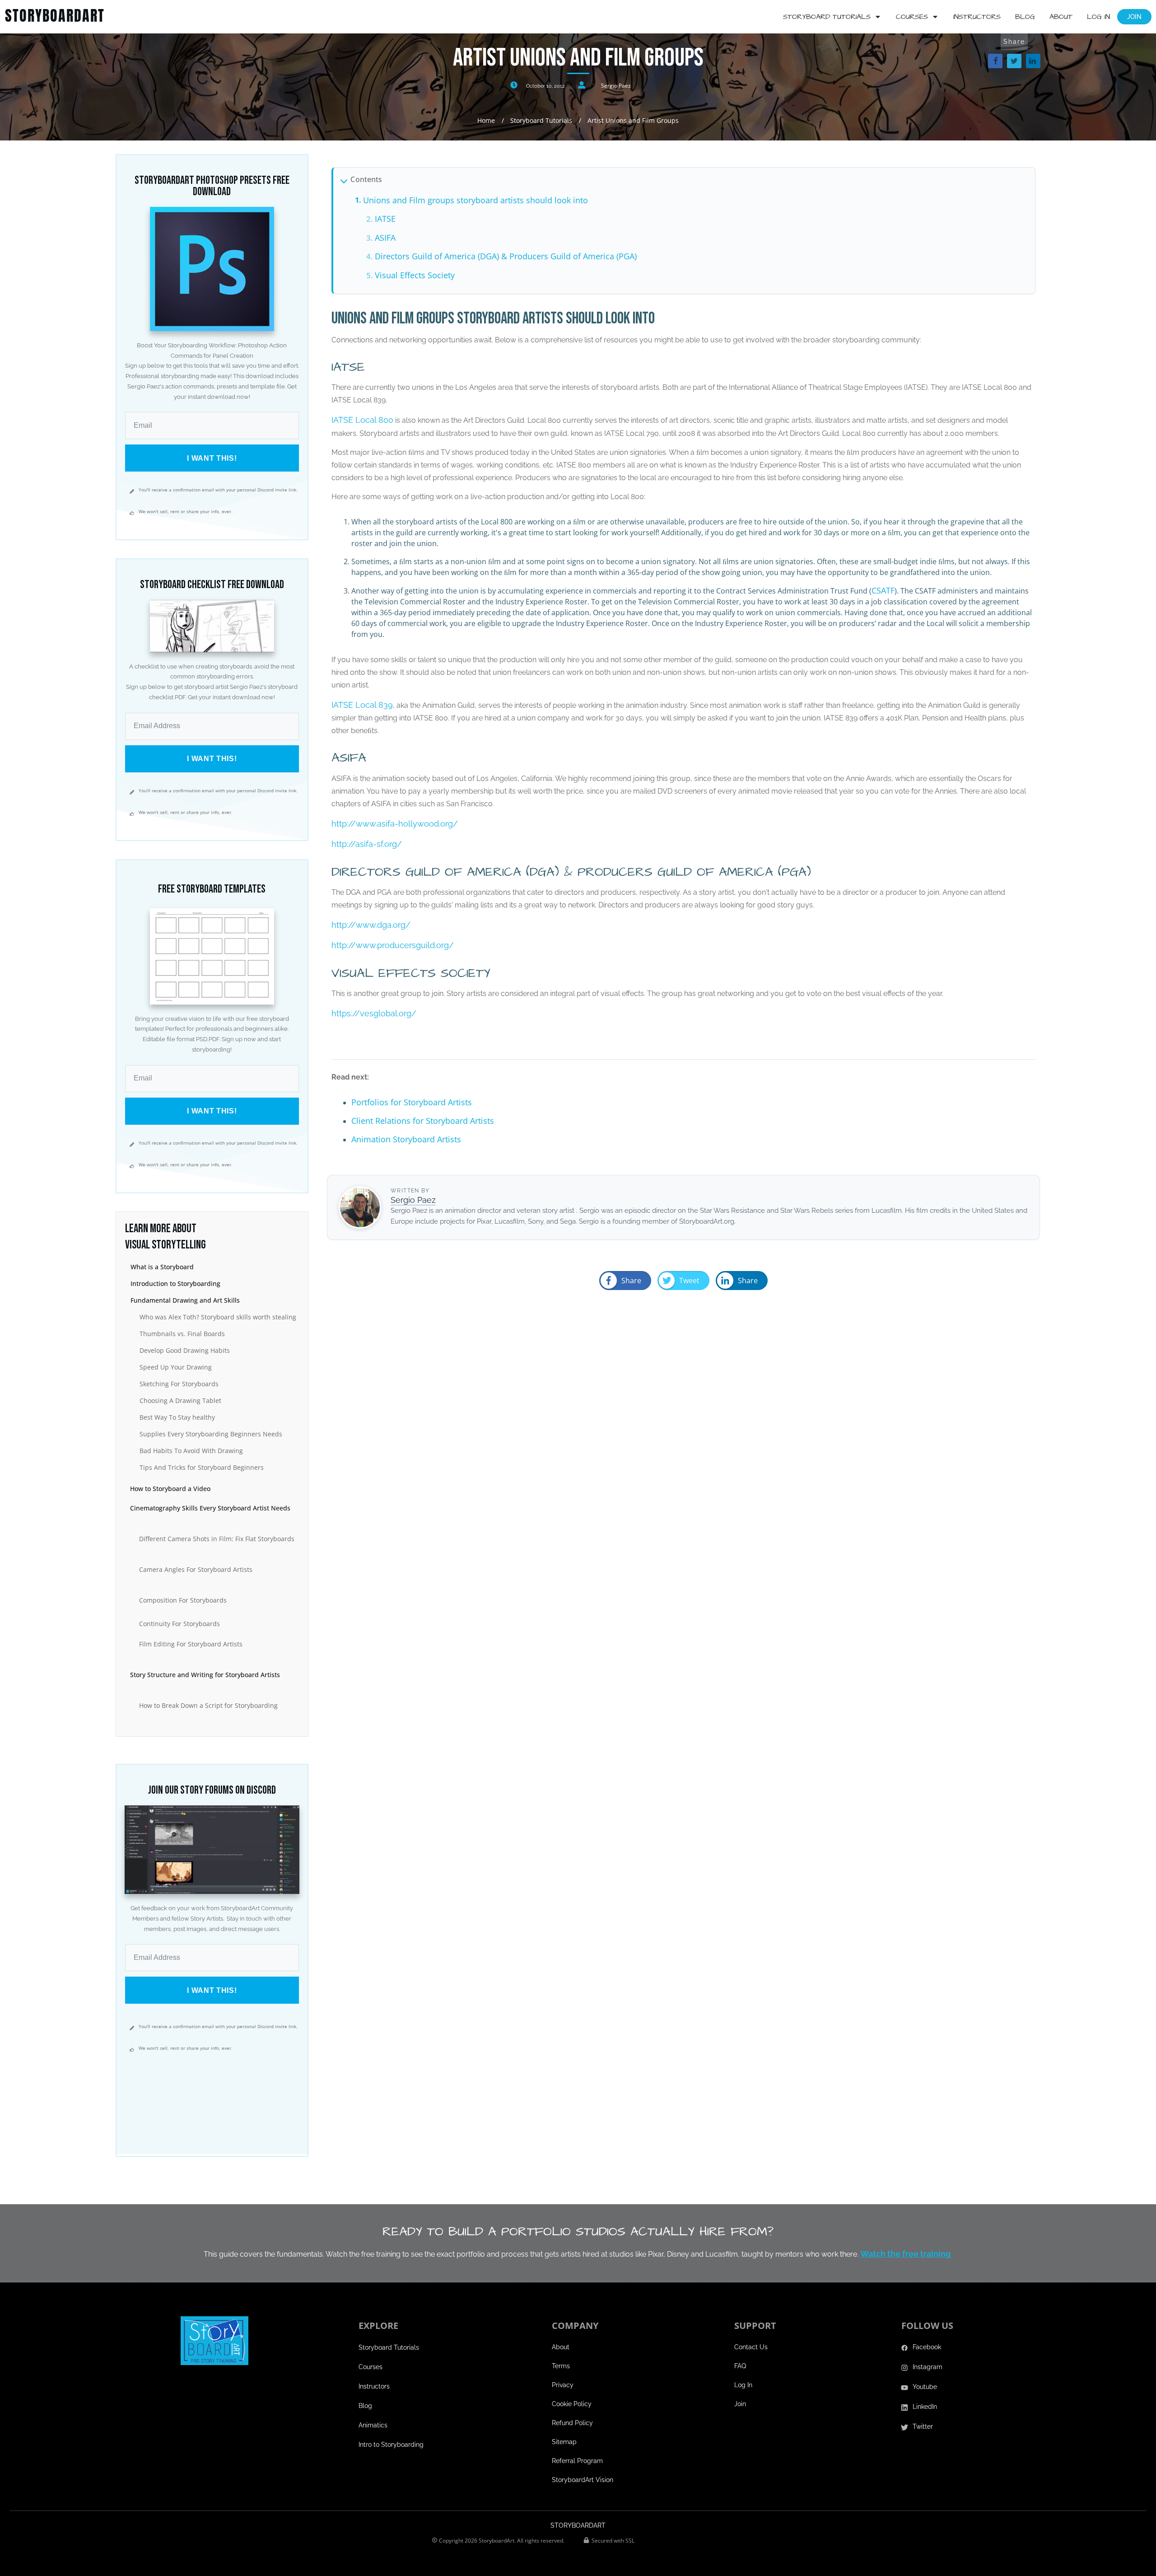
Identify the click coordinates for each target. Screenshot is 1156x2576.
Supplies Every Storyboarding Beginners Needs (211, 1434)
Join (740, 2404)
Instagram (928, 2367)
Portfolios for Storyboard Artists (412, 1102)
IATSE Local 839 (362, 705)
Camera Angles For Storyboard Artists (196, 1569)
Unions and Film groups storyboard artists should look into (475, 200)
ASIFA (385, 238)
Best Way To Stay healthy (177, 1417)
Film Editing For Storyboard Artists (191, 1644)
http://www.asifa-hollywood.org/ (395, 824)
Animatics (373, 2425)
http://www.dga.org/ (371, 925)
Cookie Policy (572, 2404)
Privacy (563, 2385)
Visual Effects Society (415, 275)
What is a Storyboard (162, 1267)
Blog (365, 2406)
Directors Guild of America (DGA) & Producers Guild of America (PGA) (506, 256)
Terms (561, 2366)
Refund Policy (572, 2423)
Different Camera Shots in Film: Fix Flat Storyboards (217, 1539)
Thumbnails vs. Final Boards (182, 1334)
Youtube (925, 2387)
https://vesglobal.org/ (374, 1013)
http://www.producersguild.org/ (393, 945)
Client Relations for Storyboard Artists (423, 1121)
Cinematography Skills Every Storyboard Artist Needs (210, 1508)
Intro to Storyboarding (391, 2445)
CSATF (883, 590)
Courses (371, 2367)
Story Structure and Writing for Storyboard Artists (205, 1675)
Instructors (374, 2386)
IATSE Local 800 (362, 420)
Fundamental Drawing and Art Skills (185, 1300)
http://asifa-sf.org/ (367, 844)
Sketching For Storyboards (179, 1384)
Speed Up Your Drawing (176, 1367)
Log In (743, 2385)
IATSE (385, 219)
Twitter (923, 2426)
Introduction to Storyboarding (175, 1283)
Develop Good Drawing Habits (185, 1350)
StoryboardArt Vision (583, 2480)
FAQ (740, 2366)
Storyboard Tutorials (389, 2347)
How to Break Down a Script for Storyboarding (208, 1705)
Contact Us (751, 2347)
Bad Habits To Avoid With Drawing (191, 1451)
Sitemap (564, 2442)
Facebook (927, 2347)
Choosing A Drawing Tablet (180, 1400)
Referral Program (577, 2461)
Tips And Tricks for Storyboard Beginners (202, 1467)
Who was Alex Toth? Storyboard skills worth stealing (218, 1317)
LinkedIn (925, 2407)
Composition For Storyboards (183, 1600)
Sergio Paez (616, 86)
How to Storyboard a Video (170, 1489)
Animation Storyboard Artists (406, 1139)
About (561, 2347)
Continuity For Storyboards (179, 1624)
